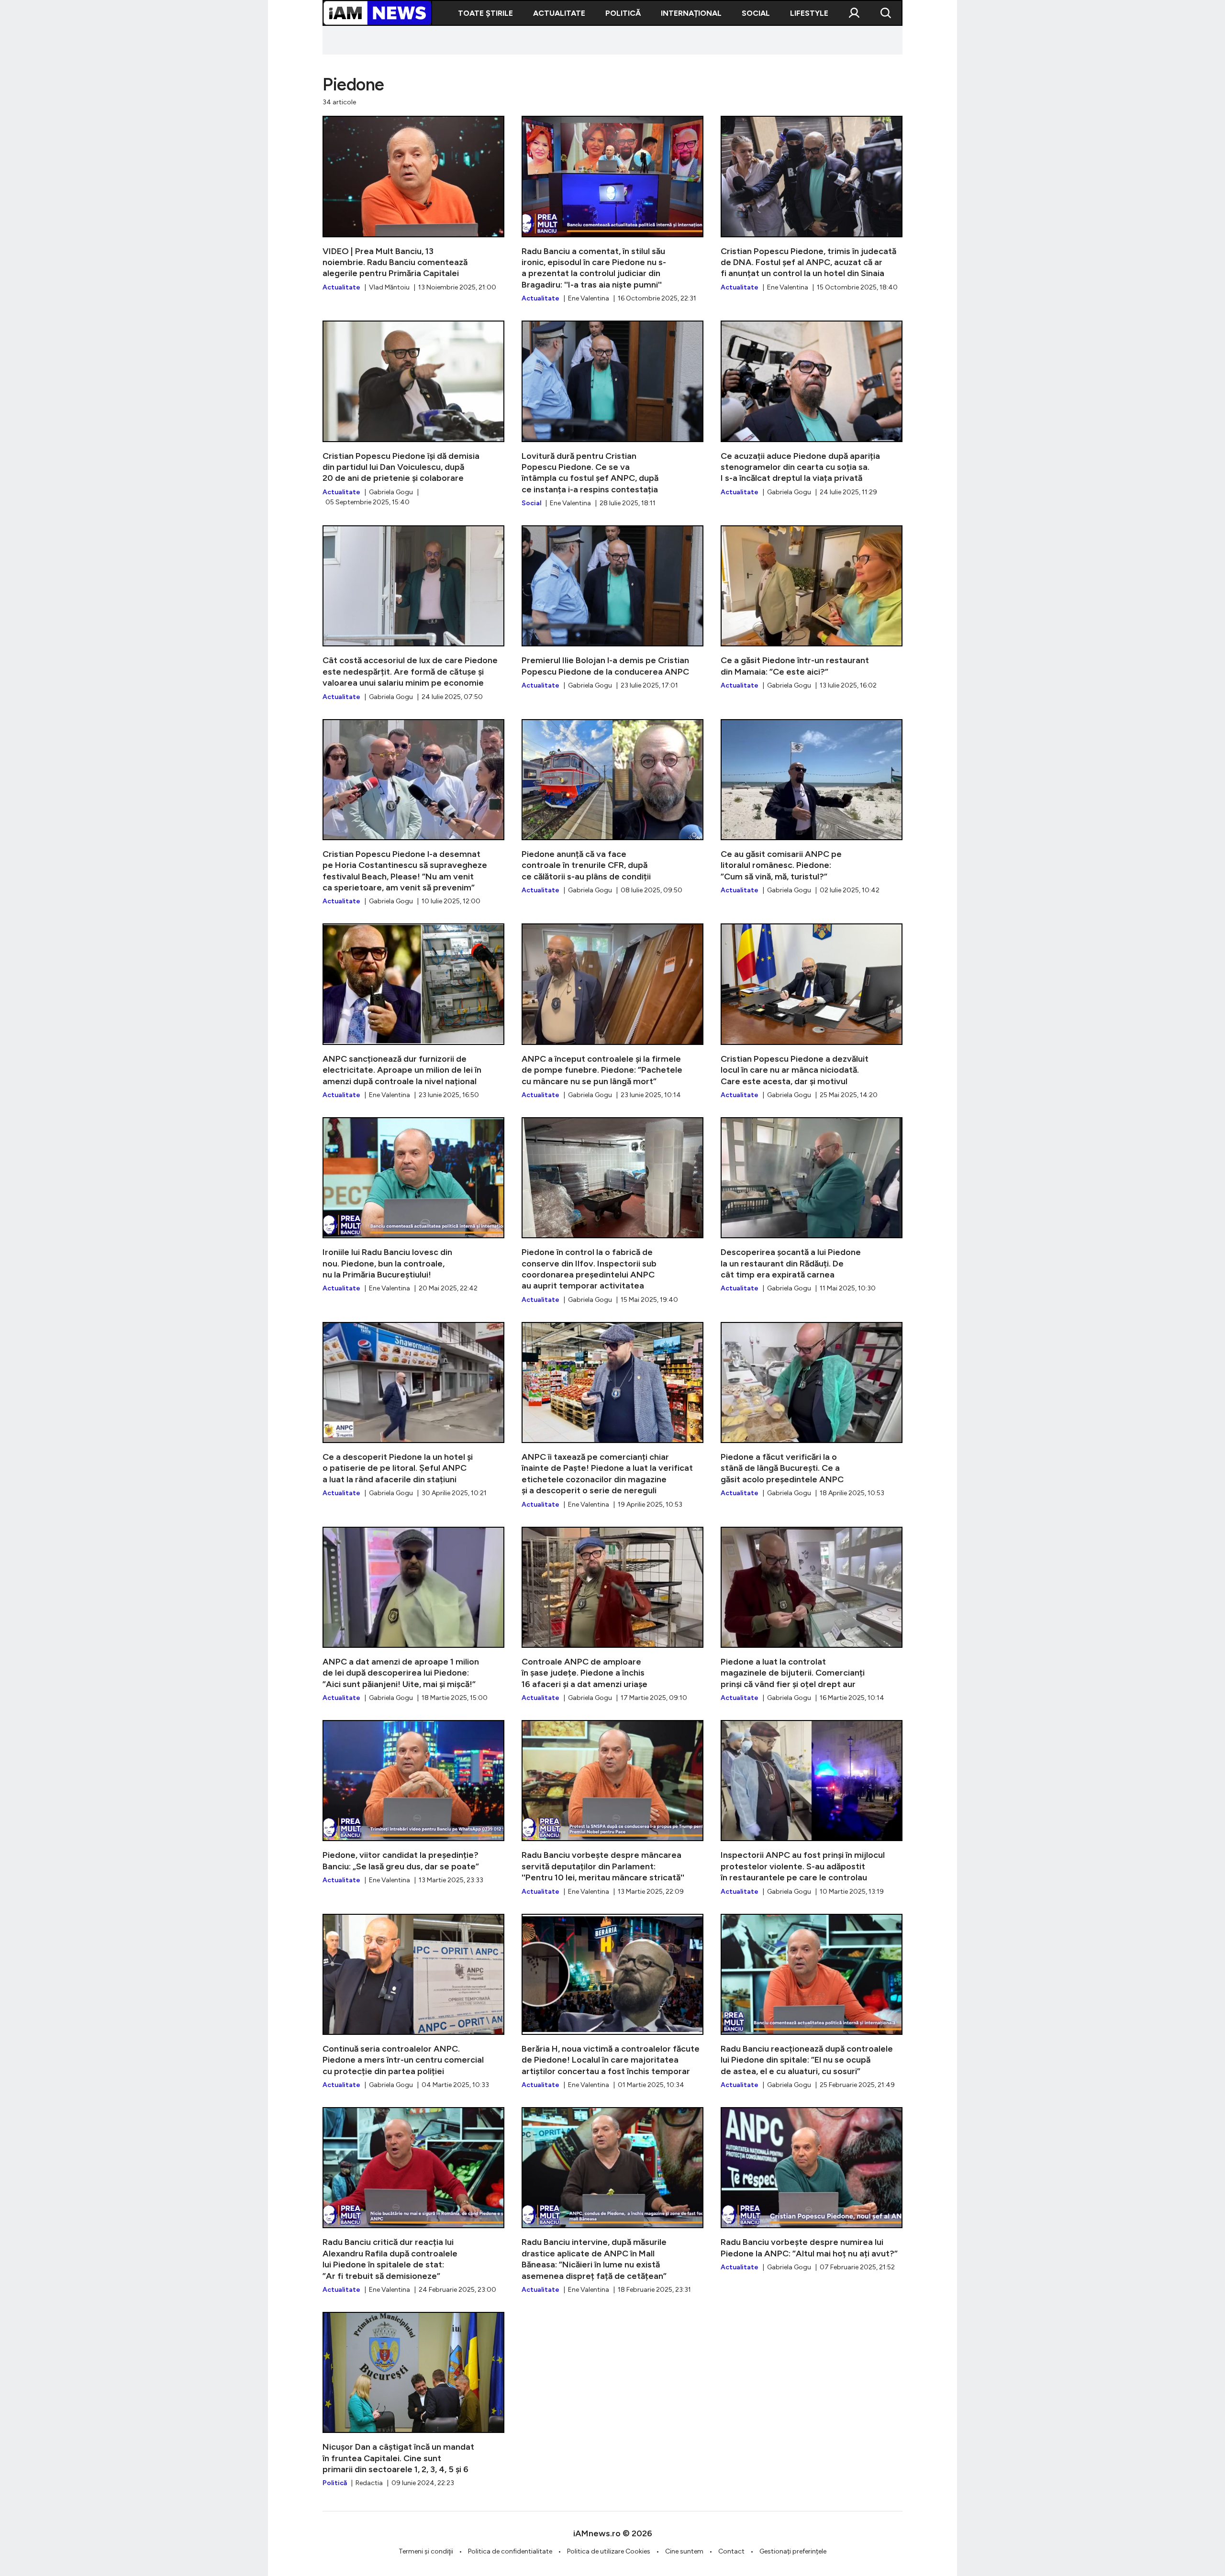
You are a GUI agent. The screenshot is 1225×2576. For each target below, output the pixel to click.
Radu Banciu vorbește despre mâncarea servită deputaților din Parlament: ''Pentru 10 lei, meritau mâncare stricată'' (612, 1808)
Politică (623, 13)
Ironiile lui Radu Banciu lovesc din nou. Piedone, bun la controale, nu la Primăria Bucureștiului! (413, 1205)
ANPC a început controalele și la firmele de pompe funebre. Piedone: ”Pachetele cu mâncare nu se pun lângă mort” (612, 1011)
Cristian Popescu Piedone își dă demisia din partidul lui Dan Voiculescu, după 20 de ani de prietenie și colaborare (413, 414)
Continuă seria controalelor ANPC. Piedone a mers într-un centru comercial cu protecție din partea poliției (413, 2002)
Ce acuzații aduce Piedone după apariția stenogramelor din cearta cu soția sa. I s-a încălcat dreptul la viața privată (812, 409)
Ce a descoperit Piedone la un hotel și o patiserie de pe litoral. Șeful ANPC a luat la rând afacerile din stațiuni (413, 1410)
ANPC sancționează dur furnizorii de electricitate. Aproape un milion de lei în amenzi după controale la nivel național (413, 1011)
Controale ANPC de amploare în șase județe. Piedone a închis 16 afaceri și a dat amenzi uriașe (612, 1615)
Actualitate (559, 13)
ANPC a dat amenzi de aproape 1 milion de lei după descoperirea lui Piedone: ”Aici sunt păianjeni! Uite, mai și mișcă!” (413, 1615)
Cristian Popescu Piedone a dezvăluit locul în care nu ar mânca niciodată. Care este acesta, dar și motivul (812, 1011)
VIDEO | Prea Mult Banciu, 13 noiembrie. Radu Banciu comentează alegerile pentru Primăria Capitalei (413, 204)
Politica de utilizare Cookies (609, 2551)
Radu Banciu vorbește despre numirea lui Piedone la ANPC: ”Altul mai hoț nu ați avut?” (812, 2190)
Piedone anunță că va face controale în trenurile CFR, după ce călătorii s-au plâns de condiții (612, 807)
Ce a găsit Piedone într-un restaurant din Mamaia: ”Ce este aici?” (812, 608)
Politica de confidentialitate (510, 2551)
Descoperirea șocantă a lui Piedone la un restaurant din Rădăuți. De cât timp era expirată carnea (812, 1205)
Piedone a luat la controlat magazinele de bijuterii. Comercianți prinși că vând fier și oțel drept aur (812, 1615)
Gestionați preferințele (793, 2551)
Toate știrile (485, 13)
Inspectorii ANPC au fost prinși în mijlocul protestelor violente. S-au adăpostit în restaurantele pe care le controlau (812, 1808)
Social (756, 13)
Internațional (691, 13)
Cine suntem (684, 2551)
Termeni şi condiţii (426, 2551)
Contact (731, 2551)
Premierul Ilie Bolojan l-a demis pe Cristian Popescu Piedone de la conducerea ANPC (612, 608)
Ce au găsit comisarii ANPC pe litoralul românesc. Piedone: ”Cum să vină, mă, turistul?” (812, 807)
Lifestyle (809, 13)
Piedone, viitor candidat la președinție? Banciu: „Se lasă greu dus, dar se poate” (413, 1803)
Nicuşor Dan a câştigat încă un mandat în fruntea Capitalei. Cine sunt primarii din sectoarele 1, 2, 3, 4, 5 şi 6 (413, 2400)
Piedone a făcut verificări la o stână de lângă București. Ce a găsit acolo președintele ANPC (812, 1410)
